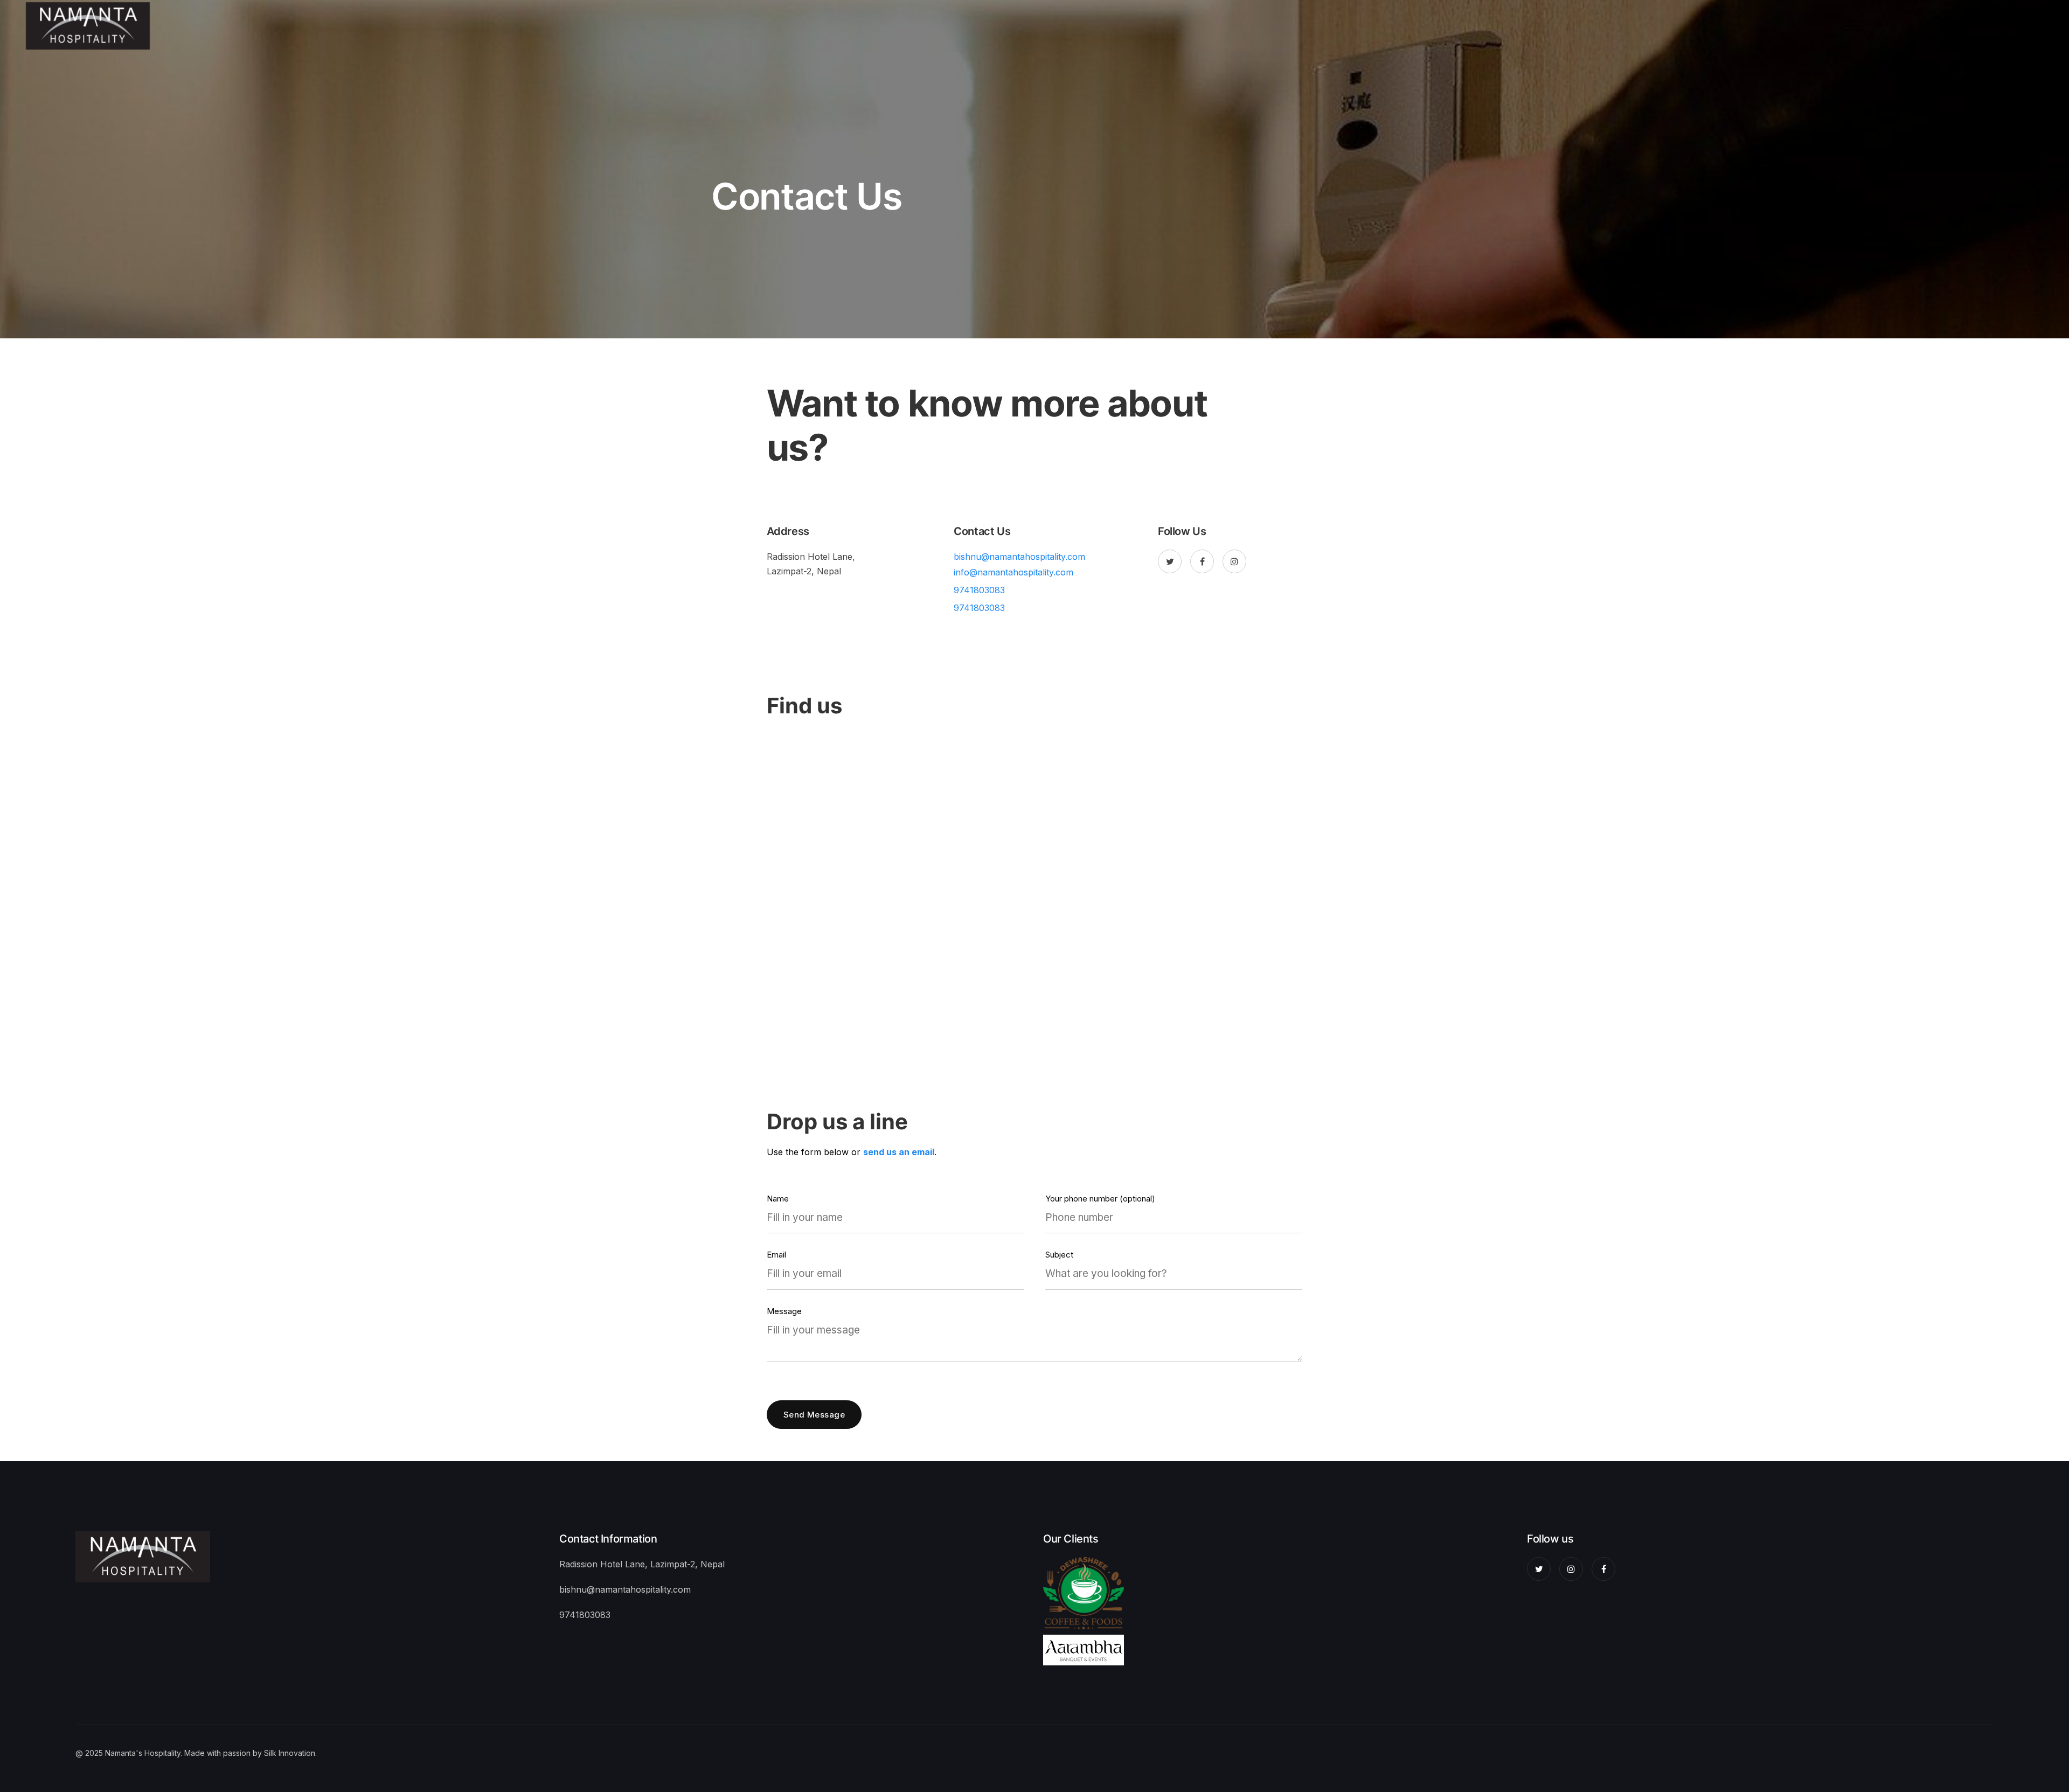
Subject (1059, 1255)
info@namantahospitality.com (1013, 572)
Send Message (814, 1415)
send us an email (899, 1152)
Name (778, 1199)
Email (776, 1255)
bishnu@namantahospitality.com (1019, 557)
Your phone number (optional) (1100, 1199)
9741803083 (979, 590)
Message (784, 1312)
